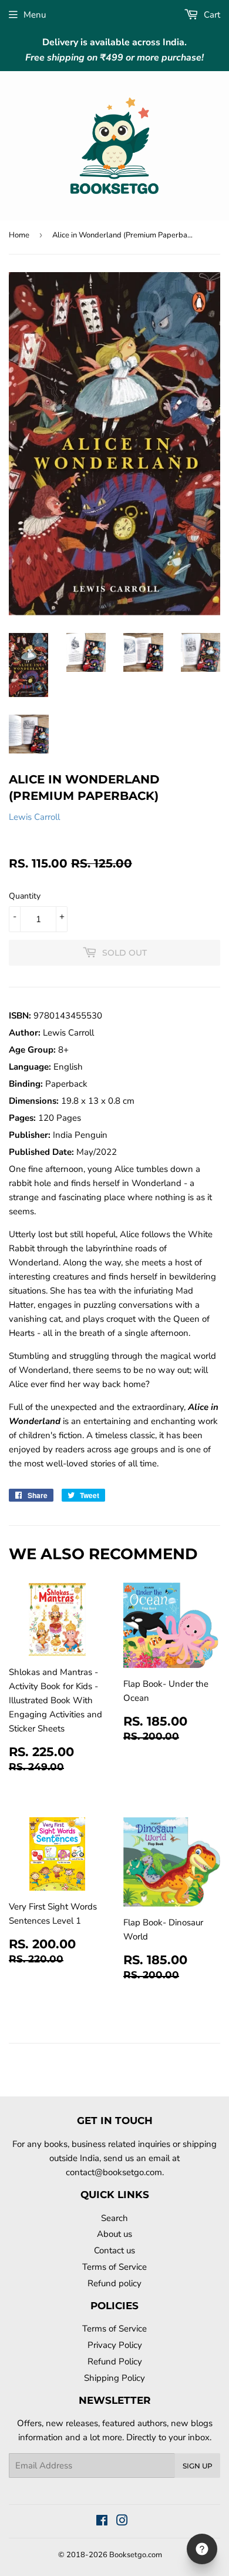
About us (114, 2234)
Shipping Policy (114, 2378)
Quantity (25, 896)
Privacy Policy (115, 2345)
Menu (35, 15)
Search (114, 2218)
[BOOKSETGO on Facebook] (102, 2522)
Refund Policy (115, 2361)
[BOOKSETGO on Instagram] (122, 2522)
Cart (211, 15)
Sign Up (198, 2466)
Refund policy (114, 2283)
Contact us (114, 2250)
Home (19, 235)
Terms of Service (114, 2267)
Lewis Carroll (34, 817)
